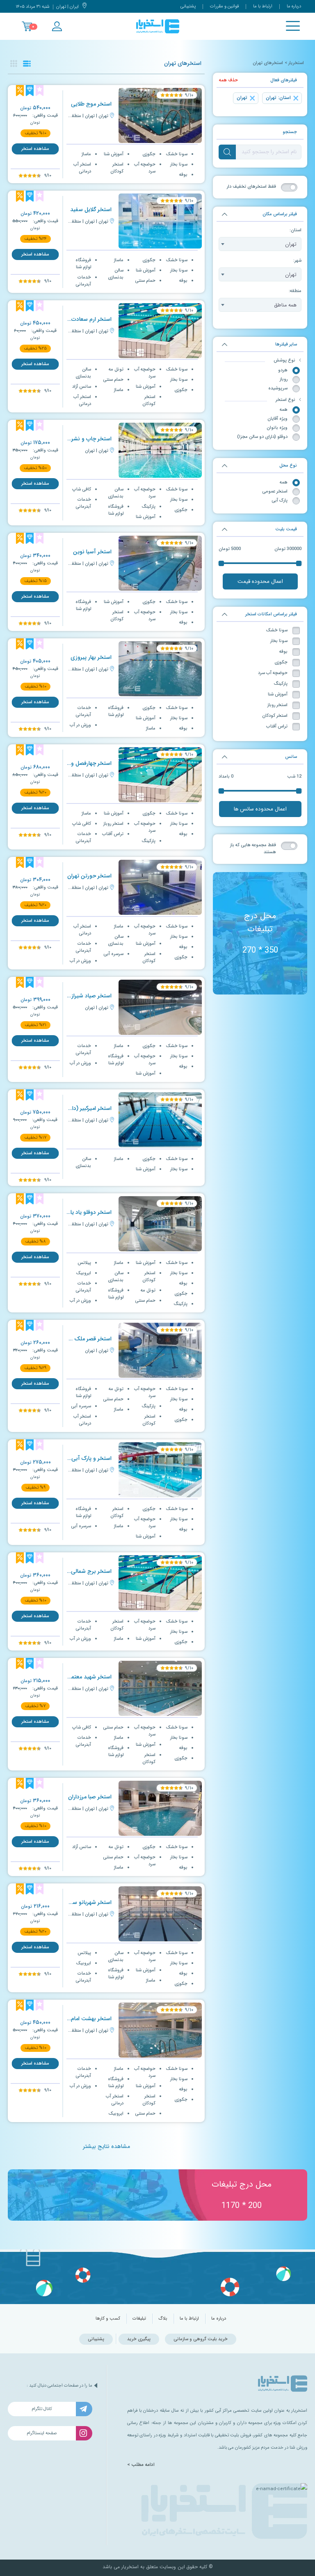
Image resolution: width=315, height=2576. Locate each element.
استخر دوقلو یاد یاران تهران (81, 1212)
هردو (283, 370)
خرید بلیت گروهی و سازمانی (201, 2339)
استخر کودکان (275, 716)
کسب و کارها (108, 2319)
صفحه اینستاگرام (42, 2433)
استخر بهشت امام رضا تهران (80, 2019)
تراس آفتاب (277, 726)
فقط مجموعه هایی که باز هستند (253, 849)
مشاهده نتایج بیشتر (106, 2146)
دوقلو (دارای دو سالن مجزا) (262, 437)
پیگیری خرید (139, 2339)
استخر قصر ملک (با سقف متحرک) (72, 1339)
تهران (291, 244)
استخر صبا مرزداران (90, 1797)
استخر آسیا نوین (92, 552)
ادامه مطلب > (141, 2465)
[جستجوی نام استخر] (227, 152)
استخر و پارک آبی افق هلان (80, 1458)
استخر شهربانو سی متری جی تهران (71, 1903)
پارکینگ (281, 684)
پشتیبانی (188, 6)
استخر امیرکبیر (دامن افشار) (80, 1108)
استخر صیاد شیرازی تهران (82, 996)
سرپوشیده (278, 388)
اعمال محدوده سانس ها (260, 809)
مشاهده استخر (35, 149)
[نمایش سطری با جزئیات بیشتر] (27, 63)
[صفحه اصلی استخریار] (158, 26)
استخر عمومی (275, 491)
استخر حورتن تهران (89, 876)
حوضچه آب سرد (273, 673)
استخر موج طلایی (91, 104)
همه (284, 410)
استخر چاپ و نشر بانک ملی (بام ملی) (68, 439)
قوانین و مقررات (224, 6)
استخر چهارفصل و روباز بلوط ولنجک (70, 763)
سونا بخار (279, 641)
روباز (284, 379)
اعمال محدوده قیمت (260, 581)
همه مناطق (285, 305)
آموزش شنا (278, 694)
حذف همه (228, 80)
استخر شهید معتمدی (88, 1677)
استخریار (296, 63)
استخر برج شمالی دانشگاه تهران (75, 1571)
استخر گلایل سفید (91, 210)
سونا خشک (277, 630)
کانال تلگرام (42, 2409)
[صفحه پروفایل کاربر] (57, 26)
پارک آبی (280, 501)
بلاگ (163, 2319)
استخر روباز (277, 705)
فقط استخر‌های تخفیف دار (251, 187)
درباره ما (294, 6)
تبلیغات (139, 2319)
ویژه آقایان (277, 419)
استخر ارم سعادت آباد (87, 319)
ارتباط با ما (263, 6)
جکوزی (281, 662)
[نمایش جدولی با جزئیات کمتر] (14, 63)
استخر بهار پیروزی (91, 657)
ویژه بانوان (277, 428)
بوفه (283, 652)
